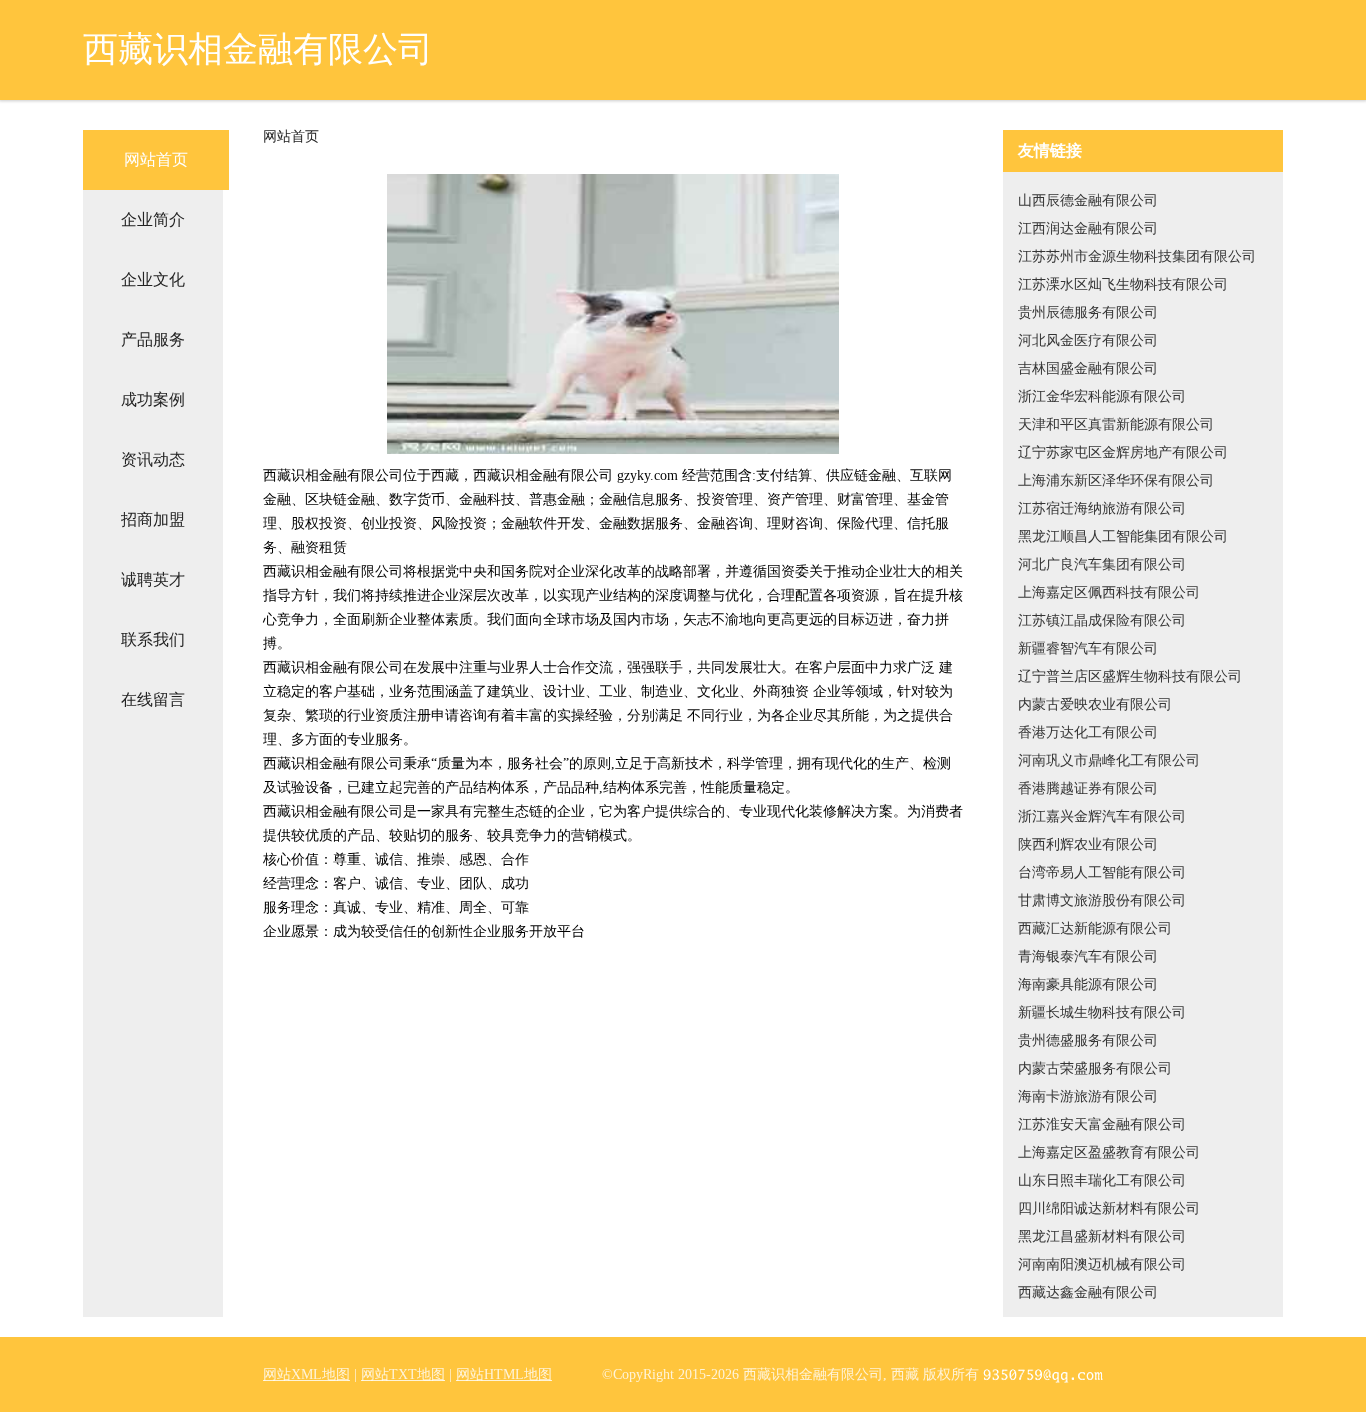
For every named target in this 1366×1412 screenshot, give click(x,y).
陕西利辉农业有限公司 (1088, 844)
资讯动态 (153, 459)
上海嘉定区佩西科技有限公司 (1109, 592)
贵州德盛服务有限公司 (1088, 1040)
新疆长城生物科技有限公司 (1102, 1012)
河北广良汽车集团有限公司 (1102, 564)
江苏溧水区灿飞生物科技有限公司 (1123, 284)
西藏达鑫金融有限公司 (1088, 1292)
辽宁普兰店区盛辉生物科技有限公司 (1130, 676)
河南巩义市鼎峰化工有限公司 (1109, 760)
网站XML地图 (306, 1374)
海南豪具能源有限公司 (1088, 984)
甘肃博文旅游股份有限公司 (1102, 900)
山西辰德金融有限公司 (1088, 200)
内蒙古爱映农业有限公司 (1095, 704)
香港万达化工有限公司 (1088, 732)
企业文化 (153, 279)
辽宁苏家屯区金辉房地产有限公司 (1123, 452)
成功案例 (153, 399)
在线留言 (153, 699)
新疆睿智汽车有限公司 (1088, 648)
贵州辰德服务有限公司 (1088, 312)
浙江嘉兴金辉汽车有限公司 (1102, 816)
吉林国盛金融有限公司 (1088, 368)
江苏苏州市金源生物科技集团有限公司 (1137, 256)
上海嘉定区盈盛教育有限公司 (1109, 1152)
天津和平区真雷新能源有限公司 (1116, 424)
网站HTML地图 (504, 1374)
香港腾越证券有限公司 (1088, 788)
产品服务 (153, 339)
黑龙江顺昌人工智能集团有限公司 (1123, 536)
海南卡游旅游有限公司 (1088, 1096)
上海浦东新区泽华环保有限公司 (1116, 480)
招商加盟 (153, 519)
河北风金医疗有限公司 (1088, 340)
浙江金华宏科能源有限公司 (1102, 396)
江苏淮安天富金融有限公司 (1102, 1124)
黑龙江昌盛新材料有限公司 (1102, 1236)
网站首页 (156, 159)
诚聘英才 (153, 579)
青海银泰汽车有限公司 (1088, 956)
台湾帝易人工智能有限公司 (1102, 872)
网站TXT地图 (403, 1374)
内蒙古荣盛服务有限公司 (1095, 1068)
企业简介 (153, 219)
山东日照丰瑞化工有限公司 (1102, 1180)
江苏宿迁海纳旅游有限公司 (1102, 508)
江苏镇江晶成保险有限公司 (1102, 620)
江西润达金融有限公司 (1088, 228)
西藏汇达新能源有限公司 (1095, 928)
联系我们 (153, 639)
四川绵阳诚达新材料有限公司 (1109, 1208)
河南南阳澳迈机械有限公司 (1102, 1264)
